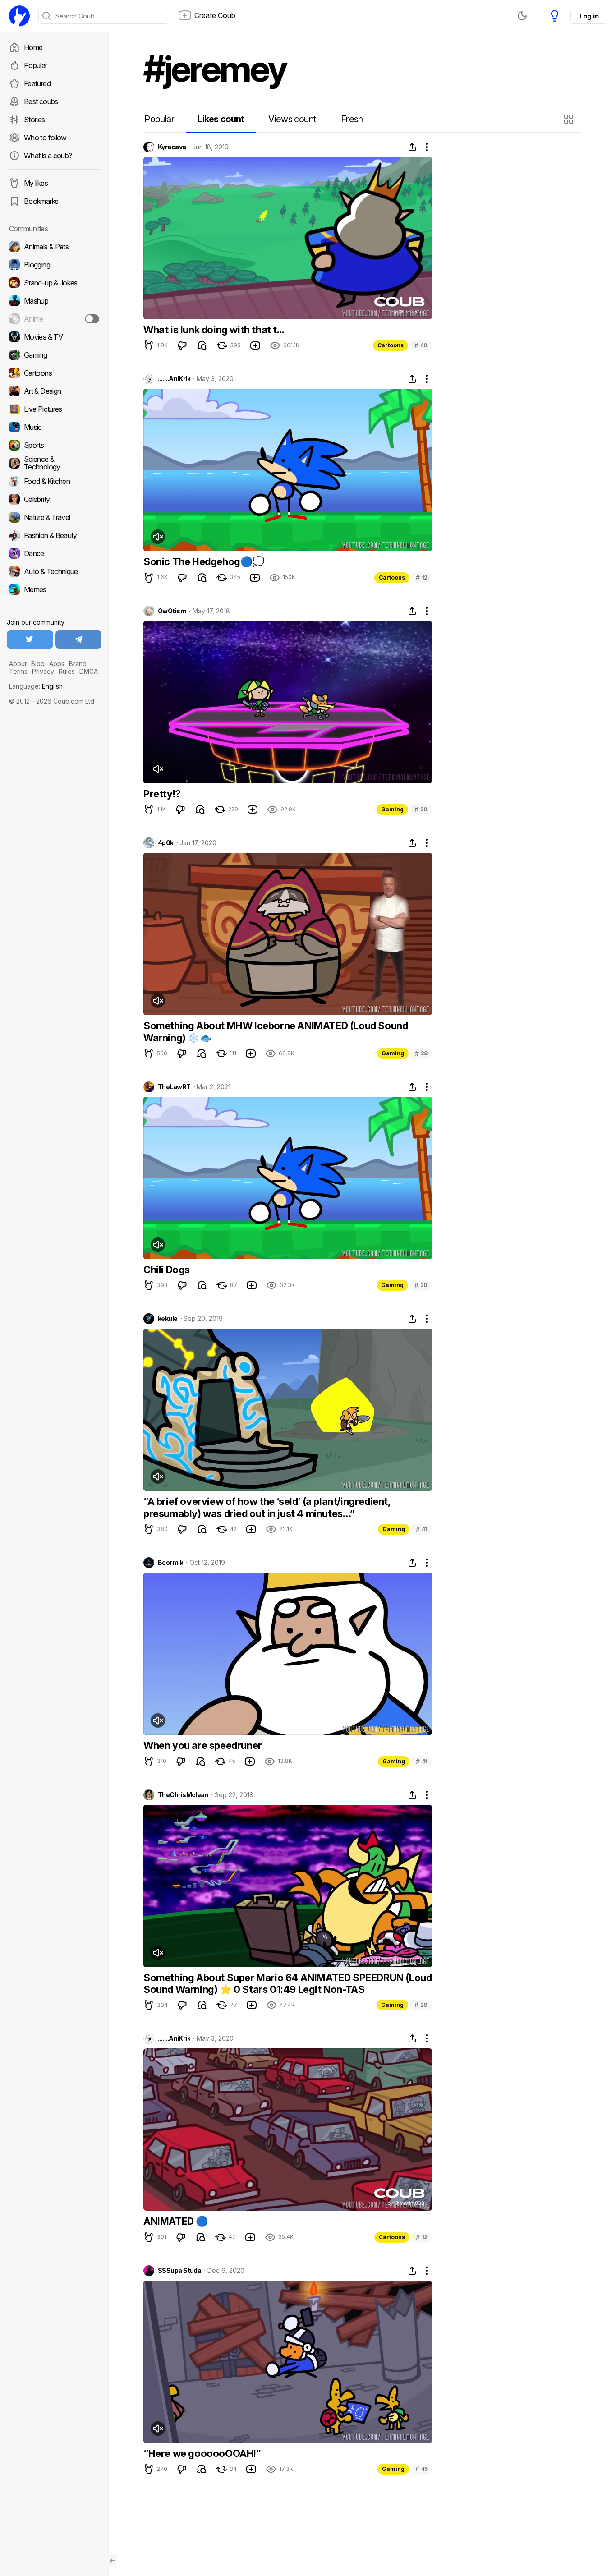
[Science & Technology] (54, 463)
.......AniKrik (174, 379)
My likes (36, 183)
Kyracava (172, 147)
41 (422, 1529)
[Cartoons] (54, 373)
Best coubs (41, 101)
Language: (36, 686)
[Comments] (202, 345)
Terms (18, 671)
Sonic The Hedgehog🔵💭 (204, 561)
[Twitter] (30, 639)
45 (421, 2469)
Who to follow (45, 138)
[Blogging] (54, 265)
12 (422, 577)
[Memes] (54, 589)
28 (421, 1053)
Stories (34, 120)
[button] (570, 119)
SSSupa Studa (179, 2271)
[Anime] (54, 319)
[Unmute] (158, 537)
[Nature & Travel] (54, 517)
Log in (589, 16)
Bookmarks (41, 201)
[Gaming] (54, 355)
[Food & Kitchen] (54, 481)
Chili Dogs (167, 1270)
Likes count (221, 119)
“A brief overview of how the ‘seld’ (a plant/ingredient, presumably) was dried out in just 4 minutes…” (267, 1507)
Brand (78, 664)
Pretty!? (162, 794)
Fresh (352, 119)
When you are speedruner (203, 1745)
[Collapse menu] (113, 2561)
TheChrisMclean (183, 1795)
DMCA (89, 671)
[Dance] (54, 553)
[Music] (54, 427)
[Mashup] (54, 301)
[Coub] (19, 16)
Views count (292, 119)
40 (421, 345)
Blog (38, 664)
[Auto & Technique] (54, 571)
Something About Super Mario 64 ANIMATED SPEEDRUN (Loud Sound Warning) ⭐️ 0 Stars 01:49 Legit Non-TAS (287, 1983)
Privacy (43, 671)
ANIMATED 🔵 (176, 2221)
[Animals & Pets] (54, 247)
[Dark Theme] (522, 16)
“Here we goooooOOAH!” (202, 2453)
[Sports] (54, 445)
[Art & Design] (54, 391)
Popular (36, 65)
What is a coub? (48, 156)
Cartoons (391, 345)
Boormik (170, 1563)
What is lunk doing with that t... (214, 330)
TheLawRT (174, 1087)
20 (421, 809)
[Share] (412, 147)
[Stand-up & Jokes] (54, 283)
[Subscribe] (92, 319)
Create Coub (215, 15)
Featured (37, 83)
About (18, 664)
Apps (57, 664)
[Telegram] (79, 639)
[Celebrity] (54, 499)
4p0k (166, 843)
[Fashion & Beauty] (54, 535)
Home (33, 47)
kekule (168, 1319)
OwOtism (172, 611)
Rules (67, 671)
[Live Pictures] (54, 409)
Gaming (392, 809)
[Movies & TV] (54, 337)
